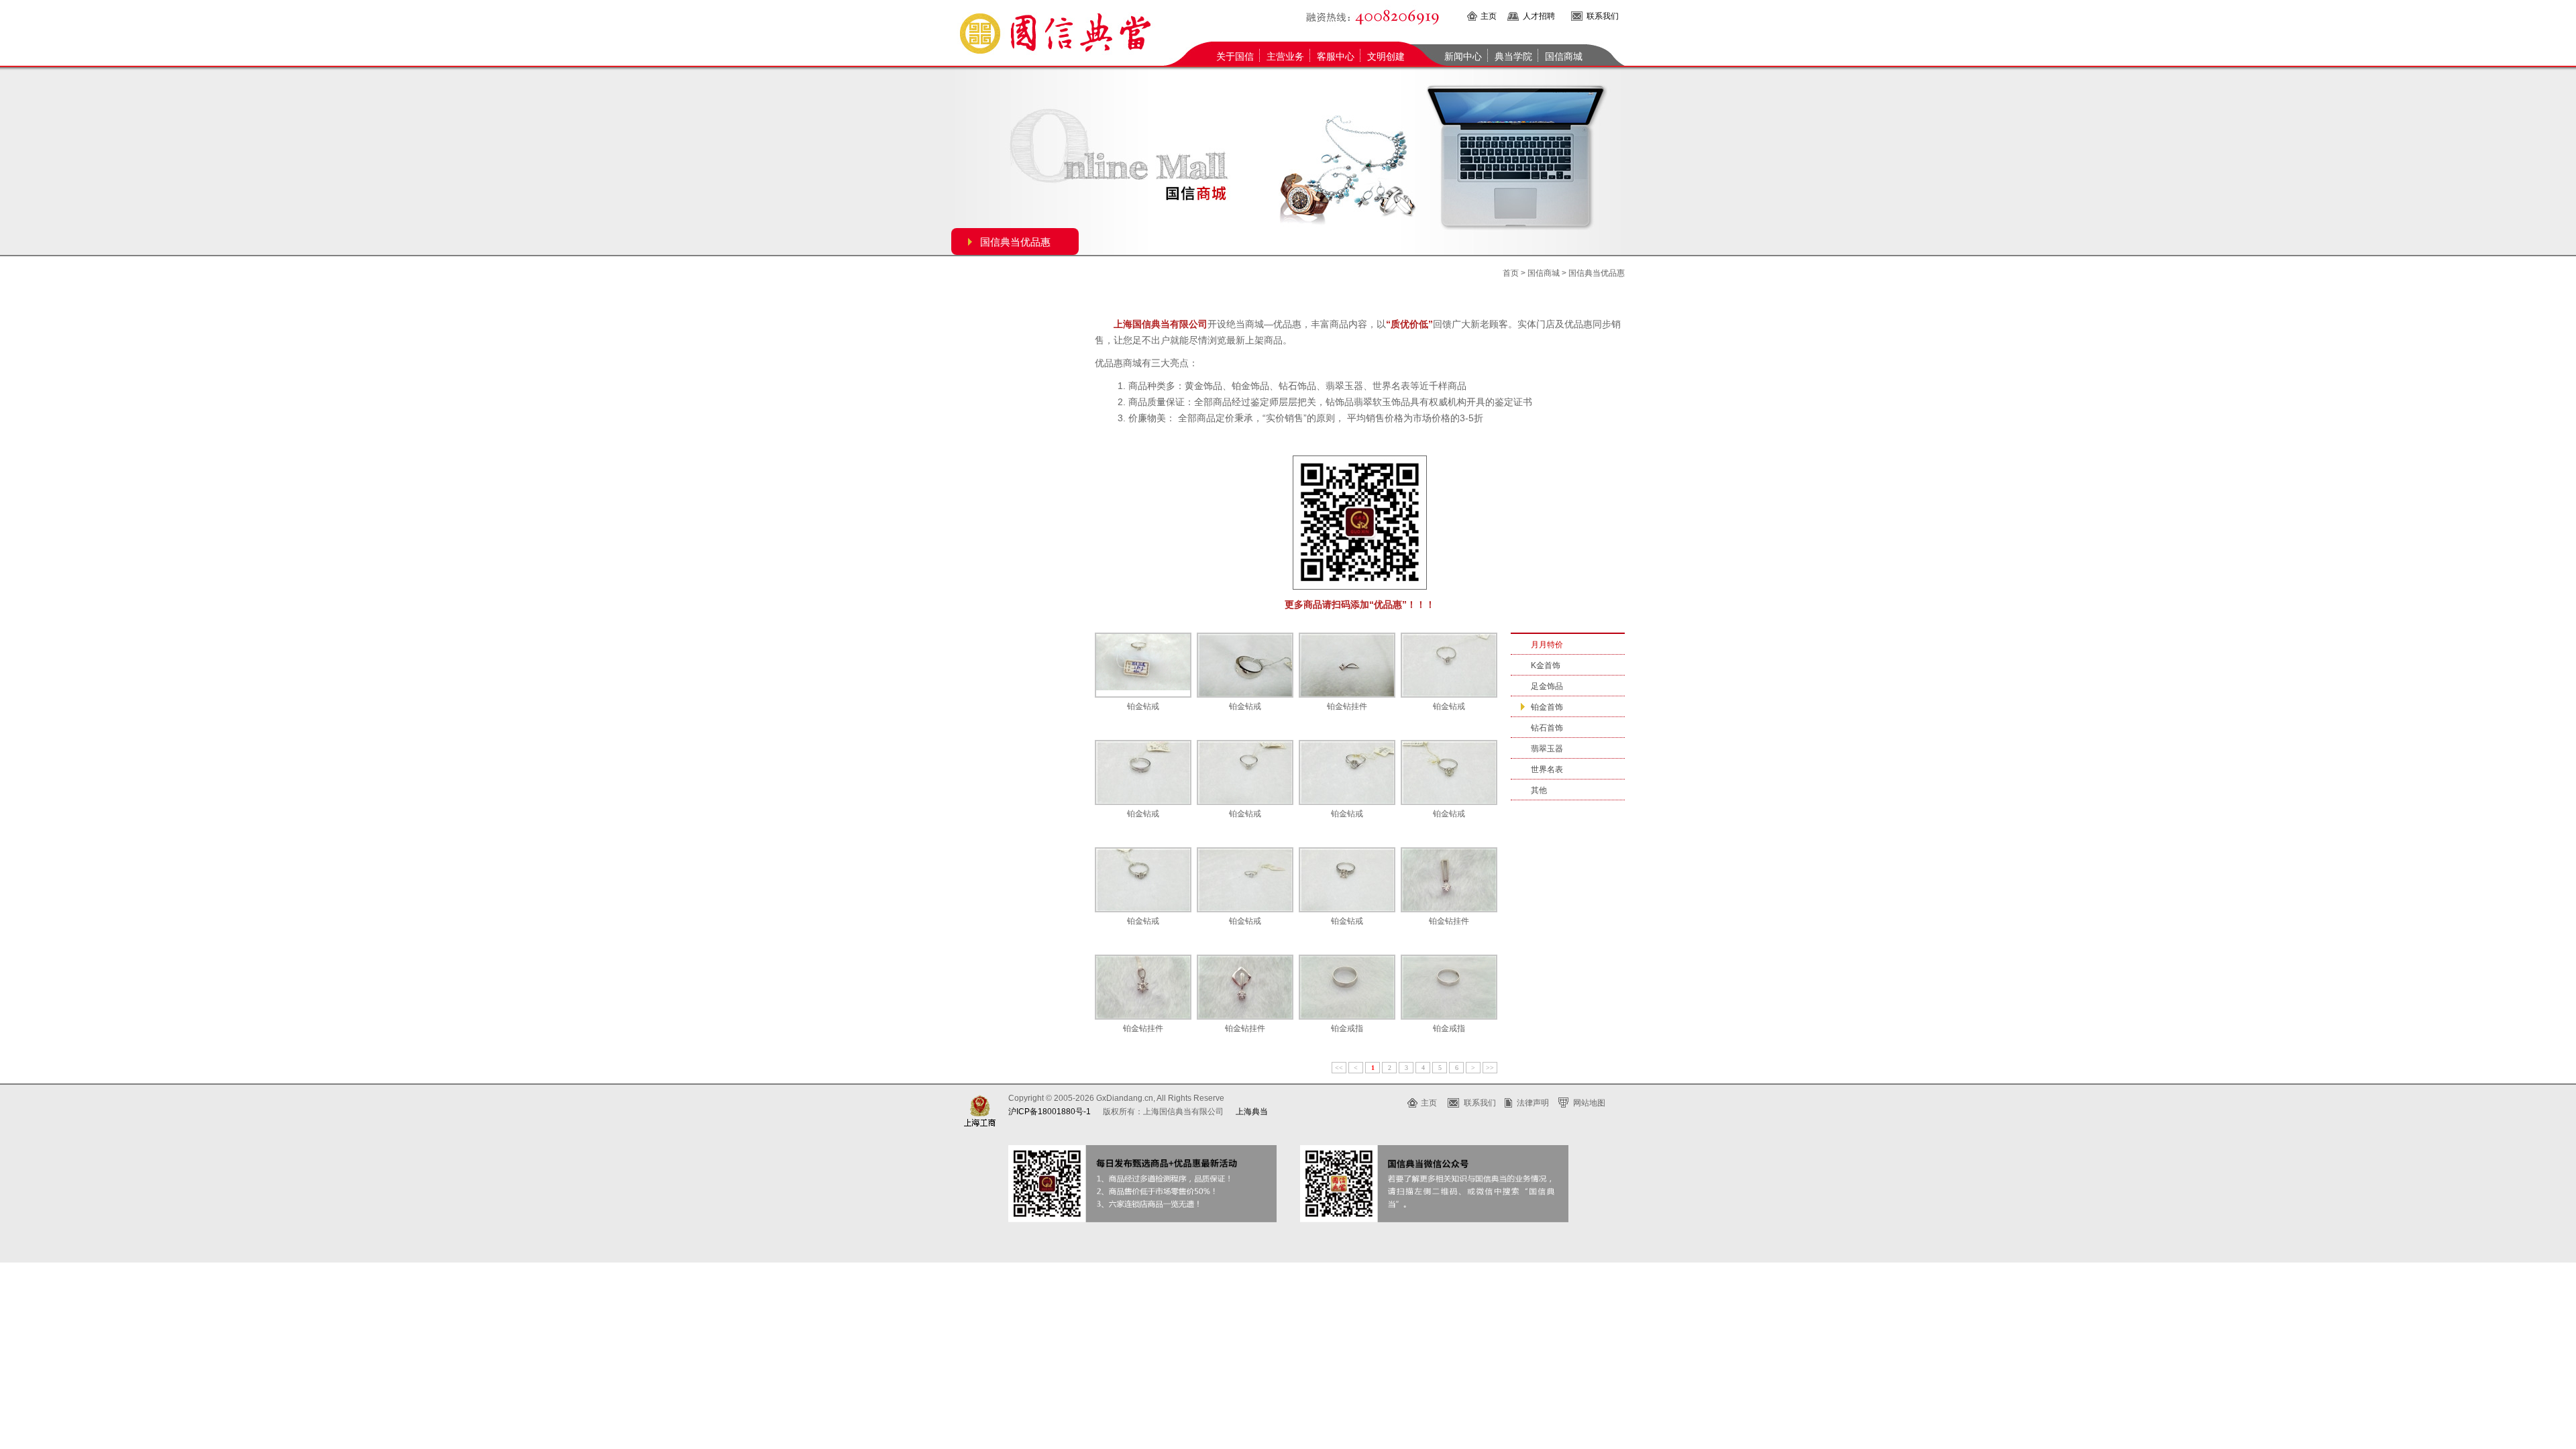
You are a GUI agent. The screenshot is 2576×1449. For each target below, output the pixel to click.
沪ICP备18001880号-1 (1050, 1112)
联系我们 (1603, 16)
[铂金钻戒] (1143, 665)
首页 (1511, 273)
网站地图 (1589, 1103)
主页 (1489, 16)
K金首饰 (1546, 665)
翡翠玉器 (1547, 749)
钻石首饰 (1547, 728)
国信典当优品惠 (1015, 242)
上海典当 (1252, 1112)
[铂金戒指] (1347, 987)
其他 (1539, 790)
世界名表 (1547, 769)
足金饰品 (1547, 686)
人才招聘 (1539, 16)
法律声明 (1533, 1103)
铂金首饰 (1547, 707)
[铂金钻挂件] (1347, 665)
